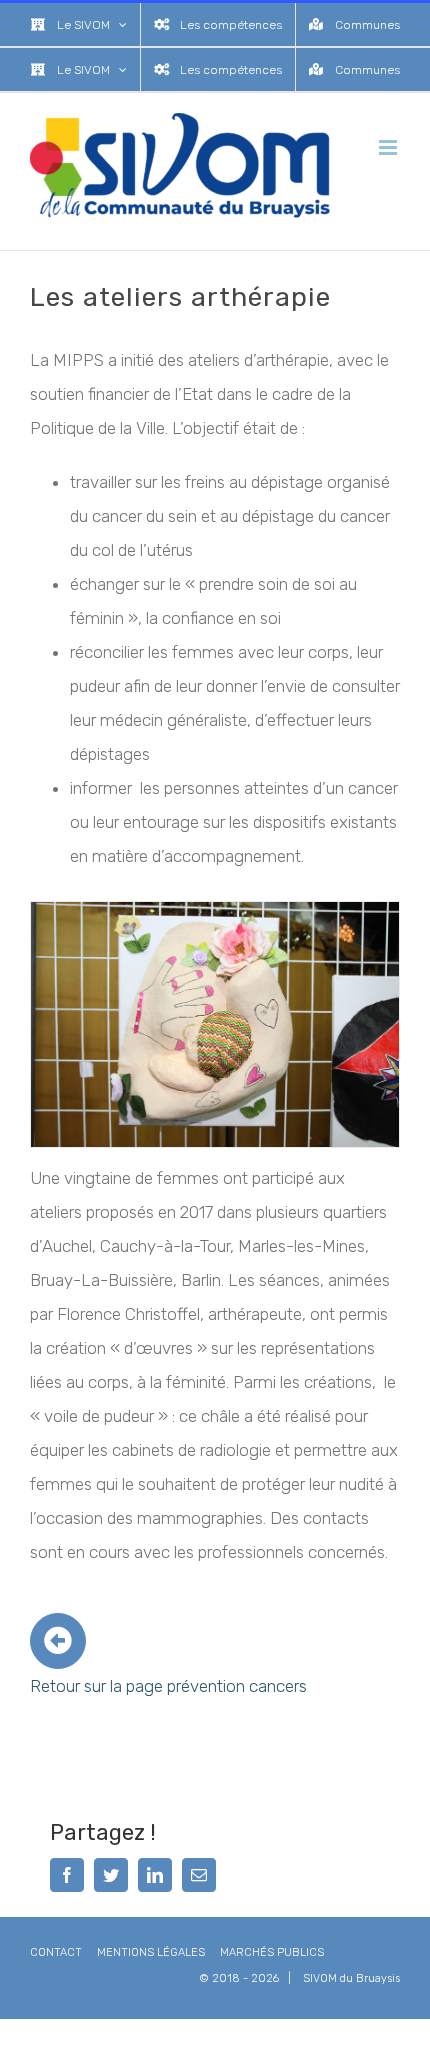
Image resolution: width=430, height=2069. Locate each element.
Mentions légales (151, 1952)
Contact (56, 1952)
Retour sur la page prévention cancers (168, 1686)
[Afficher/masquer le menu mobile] (389, 147)
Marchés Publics (272, 1952)
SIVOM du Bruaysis (351, 1978)
